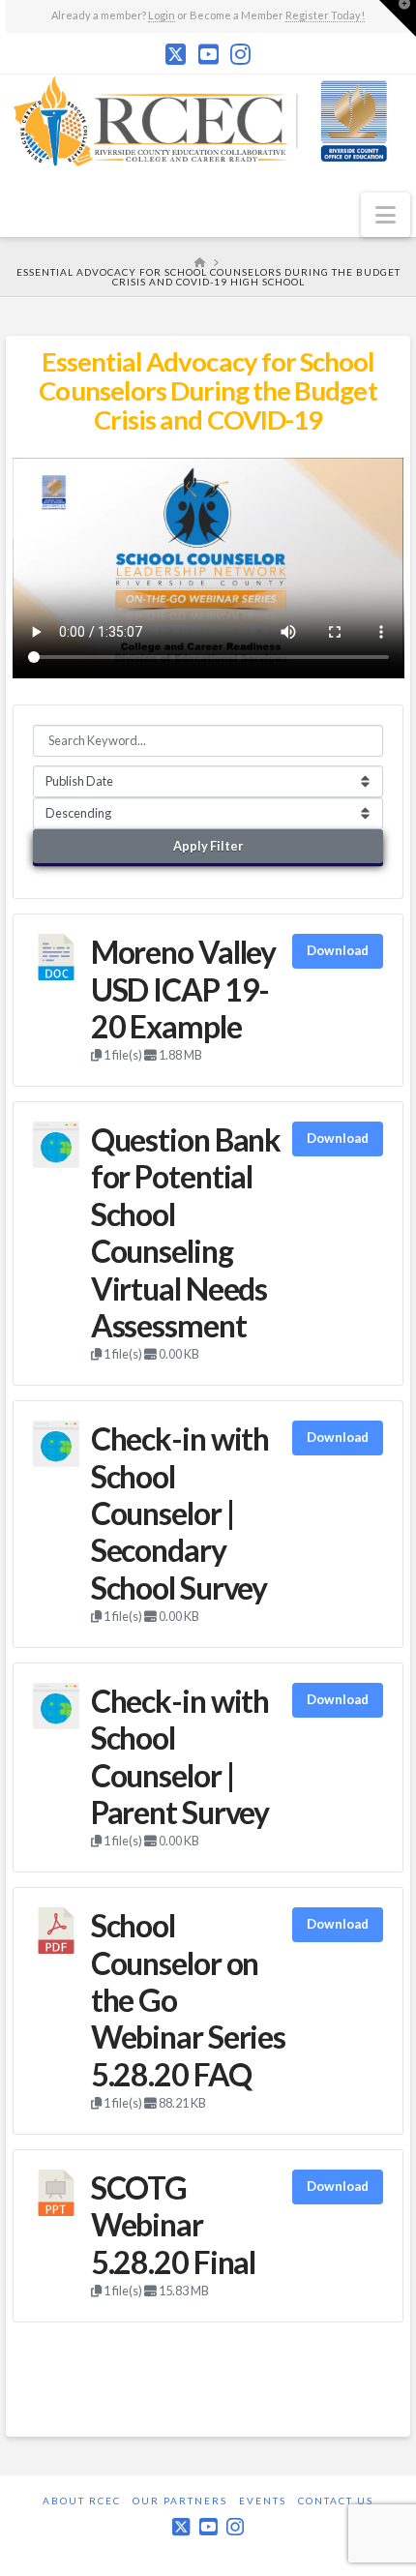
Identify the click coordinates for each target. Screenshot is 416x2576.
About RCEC (82, 2501)
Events (263, 2501)
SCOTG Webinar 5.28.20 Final (173, 2225)
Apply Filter (208, 846)
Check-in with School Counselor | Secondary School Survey (180, 1513)
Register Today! (325, 15)
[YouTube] (208, 54)
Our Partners (180, 2501)
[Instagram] (240, 54)
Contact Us (336, 2501)
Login (162, 15)
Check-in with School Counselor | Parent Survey (180, 1756)
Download (338, 950)
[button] (386, 215)
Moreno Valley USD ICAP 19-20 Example (183, 989)
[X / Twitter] (176, 54)
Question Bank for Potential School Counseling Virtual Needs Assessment (186, 1232)
